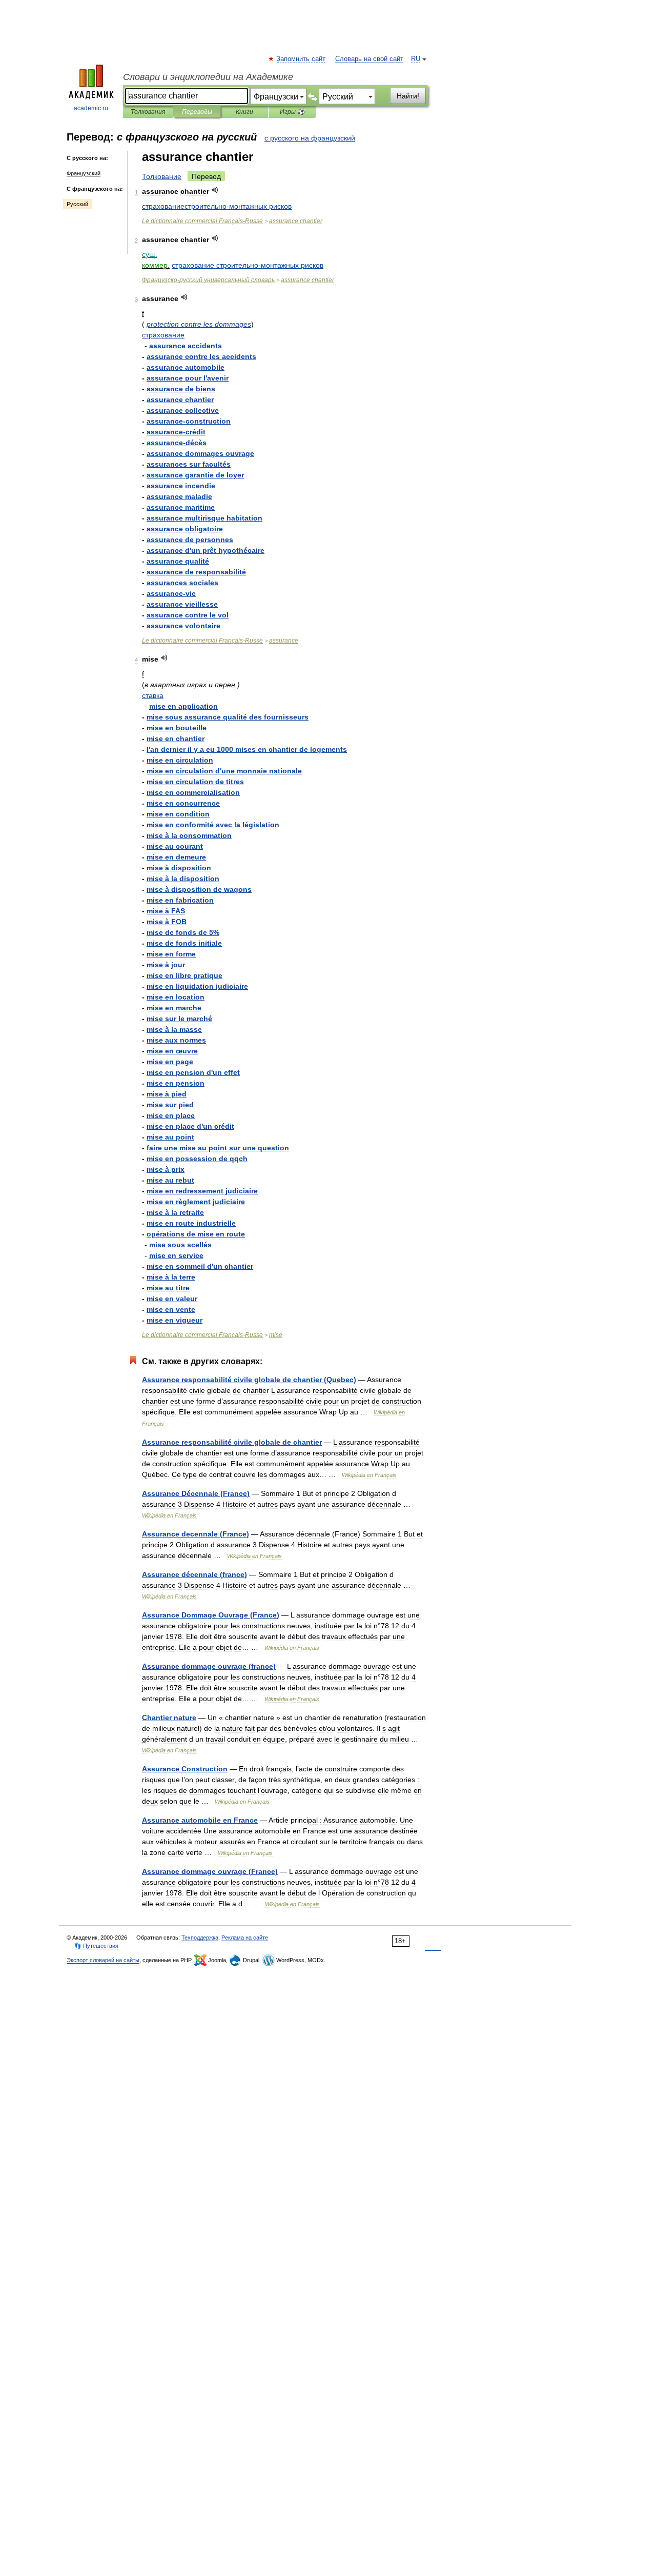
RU (416, 59)
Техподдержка (200, 1938)
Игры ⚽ (292, 112)
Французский (84, 173)
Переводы (197, 112)
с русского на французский (310, 138)
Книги (244, 112)
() (249, 1380)
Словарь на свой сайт (369, 59)
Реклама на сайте (245, 1938)
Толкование (162, 176)
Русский (77, 204)
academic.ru (91, 108)
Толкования (148, 112)
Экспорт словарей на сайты (103, 1960)
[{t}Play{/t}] (215, 190)
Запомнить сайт (301, 59)
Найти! (408, 96)
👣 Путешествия (96, 1946)
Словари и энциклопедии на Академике (208, 77)
